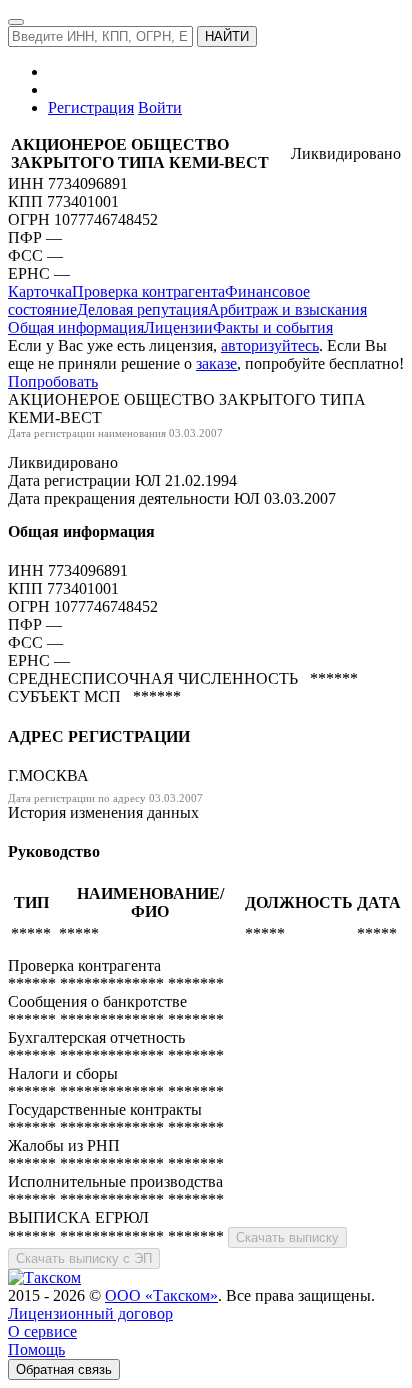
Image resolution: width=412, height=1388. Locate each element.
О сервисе (42, 1331)
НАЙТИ (227, 36)
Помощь (36, 1349)
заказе (216, 363)
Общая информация (76, 327)
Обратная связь (64, 1369)
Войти (160, 107)
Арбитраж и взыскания (287, 309)
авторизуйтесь (270, 345)
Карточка (40, 291)
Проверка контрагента (148, 291)
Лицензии (178, 327)
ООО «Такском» (161, 1295)
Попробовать (53, 381)
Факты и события (273, 327)
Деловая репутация (142, 309)
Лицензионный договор (90, 1313)
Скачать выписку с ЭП (84, 1258)
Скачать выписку (287, 1237)
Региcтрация (91, 107)
